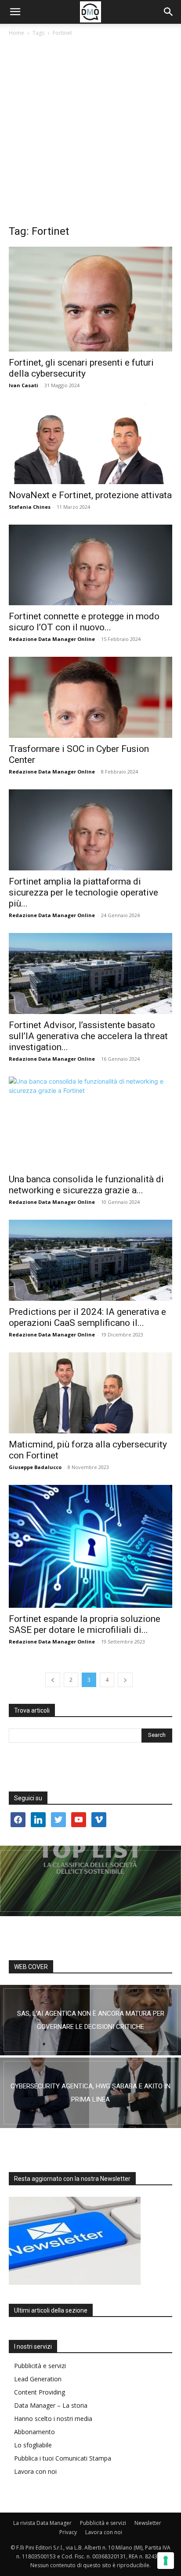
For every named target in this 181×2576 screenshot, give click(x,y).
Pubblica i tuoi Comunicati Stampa (63, 2458)
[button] (15, 12)
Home (16, 33)
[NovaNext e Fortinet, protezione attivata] (90, 444)
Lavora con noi (35, 2471)
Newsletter (148, 2523)
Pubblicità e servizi (40, 2366)
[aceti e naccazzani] (90, 2093)
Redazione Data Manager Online (52, 639)
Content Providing (40, 2392)
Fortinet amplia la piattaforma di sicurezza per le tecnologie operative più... (83, 892)
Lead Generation (38, 2379)
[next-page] (125, 1680)
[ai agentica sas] (90, 2020)
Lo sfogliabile (33, 2445)
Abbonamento (34, 2432)
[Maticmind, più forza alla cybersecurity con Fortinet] (90, 1393)
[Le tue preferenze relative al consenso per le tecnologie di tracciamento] (166, 2561)
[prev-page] (53, 1680)
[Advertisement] (90, 133)
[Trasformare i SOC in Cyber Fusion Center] (90, 697)
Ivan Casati (24, 385)
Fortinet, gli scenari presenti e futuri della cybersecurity (81, 368)
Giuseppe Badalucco (35, 1467)
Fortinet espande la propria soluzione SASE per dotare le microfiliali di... (85, 1624)
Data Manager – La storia (51, 2405)
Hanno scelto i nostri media (53, 2419)
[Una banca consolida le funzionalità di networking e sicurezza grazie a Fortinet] (90, 1123)
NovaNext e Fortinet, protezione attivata (90, 495)
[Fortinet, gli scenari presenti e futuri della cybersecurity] (90, 299)
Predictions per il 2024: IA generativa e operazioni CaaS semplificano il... (87, 1317)
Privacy (68, 2532)
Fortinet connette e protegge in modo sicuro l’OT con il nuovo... (84, 622)
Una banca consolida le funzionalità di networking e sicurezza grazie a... (86, 1185)
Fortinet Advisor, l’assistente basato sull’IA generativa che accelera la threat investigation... (88, 1036)
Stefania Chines (30, 507)
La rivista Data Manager (42, 2523)
